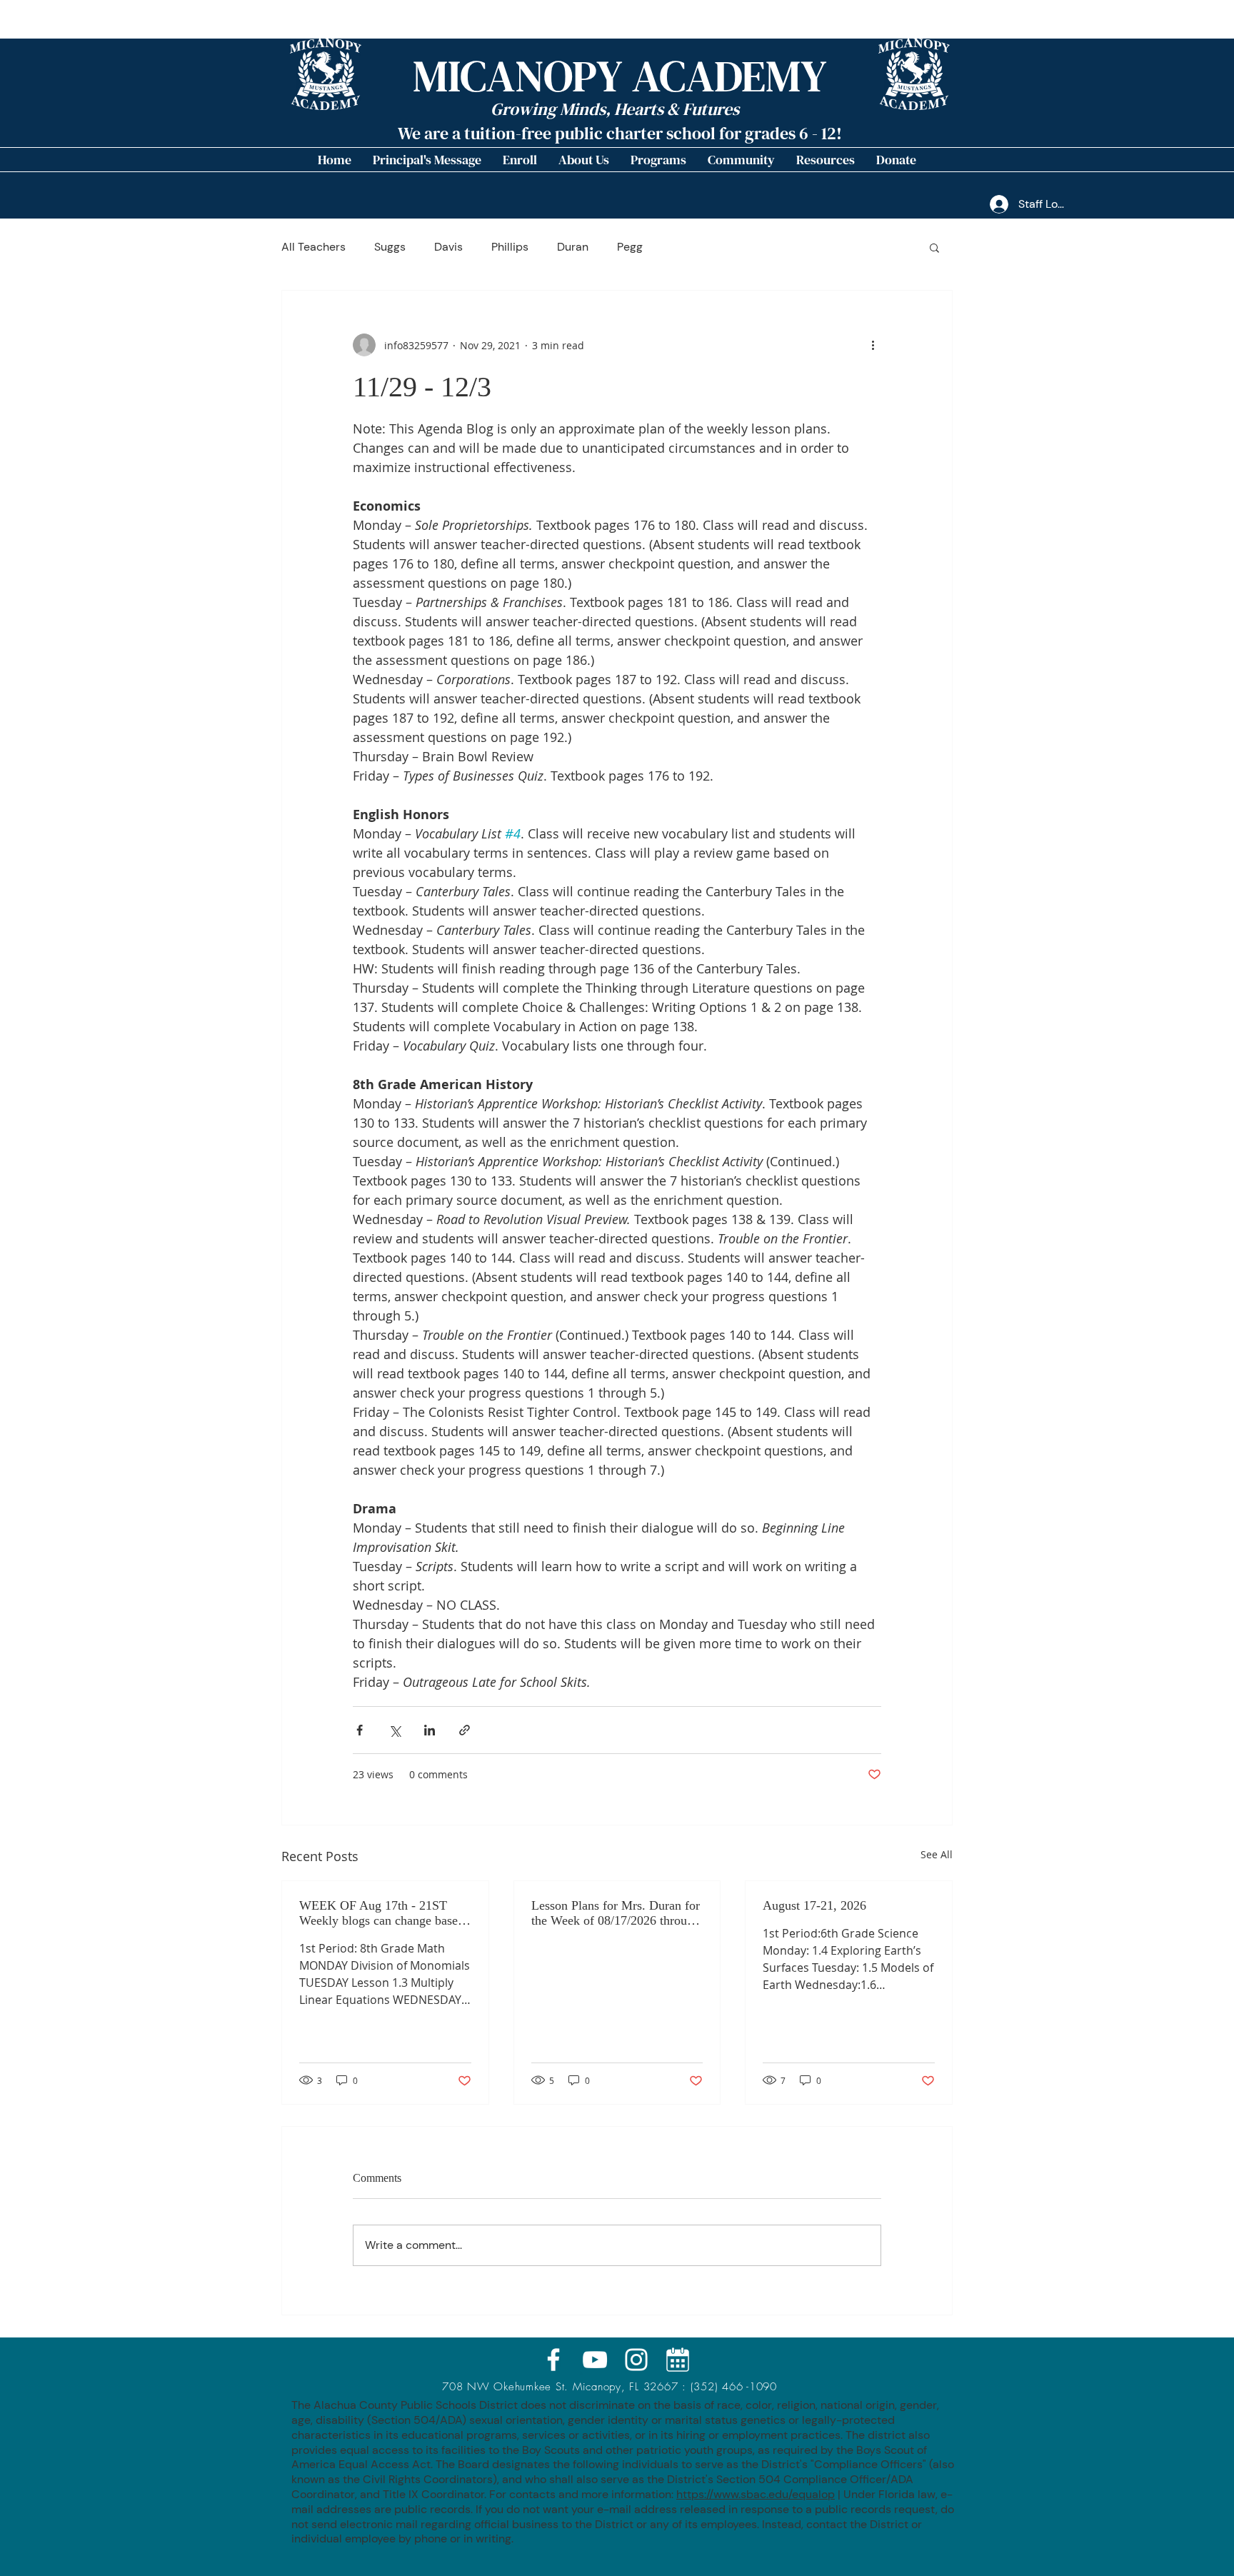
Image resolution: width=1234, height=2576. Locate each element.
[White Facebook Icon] (553, 2360)
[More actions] (873, 345)
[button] (584, 160)
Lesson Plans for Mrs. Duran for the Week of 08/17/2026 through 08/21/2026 (616, 1913)
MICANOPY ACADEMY (620, 76)
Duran (573, 247)
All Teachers (313, 247)
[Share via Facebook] (360, 1730)
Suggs (390, 247)
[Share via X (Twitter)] (395, 1730)
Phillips (510, 247)
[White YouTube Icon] (595, 2360)
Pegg (630, 247)
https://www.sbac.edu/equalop (756, 2494)
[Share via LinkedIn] (430, 1730)
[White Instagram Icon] (636, 2360)
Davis (448, 247)
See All (937, 1854)
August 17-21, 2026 (814, 1905)
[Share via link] (465, 1730)
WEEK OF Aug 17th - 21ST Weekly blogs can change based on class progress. (382, 1913)
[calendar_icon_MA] (678, 2360)
